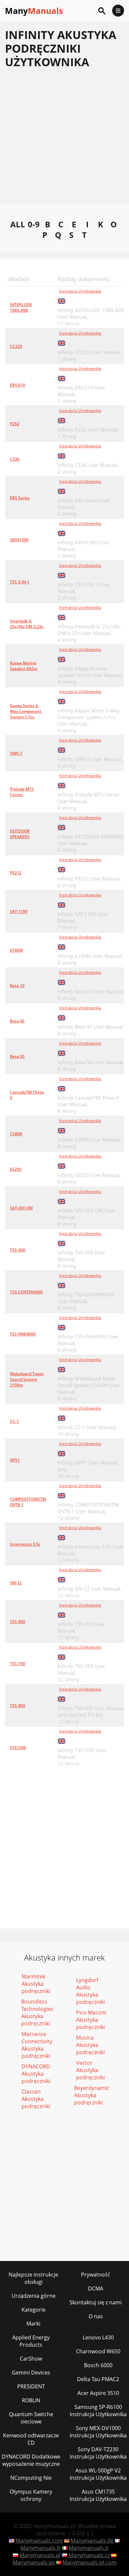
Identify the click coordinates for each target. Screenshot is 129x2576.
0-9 (34, 224)
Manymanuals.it (89, 2548)
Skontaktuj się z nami (96, 2302)
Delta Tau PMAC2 (98, 2379)
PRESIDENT (31, 2386)
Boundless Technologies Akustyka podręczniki (37, 2012)
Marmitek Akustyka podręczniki (36, 1984)
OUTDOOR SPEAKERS (20, 834)
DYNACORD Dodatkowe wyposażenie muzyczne (31, 2460)
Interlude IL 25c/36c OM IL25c (27, 624)
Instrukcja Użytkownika (80, 291)
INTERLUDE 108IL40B (21, 307)
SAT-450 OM (21, 1208)
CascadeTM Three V (27, 1095)
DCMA (96, 2288)
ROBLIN (31, 2400)
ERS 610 (18, 385)
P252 (15, 424)
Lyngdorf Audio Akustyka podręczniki (90, 1991)
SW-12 (16, 1583)
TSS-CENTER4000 (26, 1292)
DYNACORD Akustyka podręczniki (36, 2074)
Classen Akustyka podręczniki (36, 2099)
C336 (15, 459)
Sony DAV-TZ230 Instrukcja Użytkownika (98, 2453)
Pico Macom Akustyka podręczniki (91, 2020)
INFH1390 (19, 540)
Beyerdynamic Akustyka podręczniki (92, 2095)
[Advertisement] (64, 140)
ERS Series (20, 498)
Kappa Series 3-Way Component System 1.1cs (26, 711)
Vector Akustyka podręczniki (90, 2070)
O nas (96, 2316)
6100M (16, 950)
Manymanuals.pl (40, 2555)
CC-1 (14, 1421)
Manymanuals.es (34, 2562)
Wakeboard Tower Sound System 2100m (27, 1379)
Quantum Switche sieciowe (31, 2418)
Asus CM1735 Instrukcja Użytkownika (98, 2495)
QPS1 (15, 1460)
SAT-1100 (19, 911)
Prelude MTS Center (22, 792)
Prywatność (96, 2275)
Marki (33, 2324)
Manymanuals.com (39, 2541)
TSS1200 (18, 1748)
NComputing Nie (31, 2478)
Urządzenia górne (34, 2296)
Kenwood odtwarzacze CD (31, 2439)
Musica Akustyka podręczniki (90, 2045)
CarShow (31, 2359)
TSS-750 (18, 1664)
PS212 (16, 873)
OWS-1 (16, 753)
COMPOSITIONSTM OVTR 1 (28, 1502)
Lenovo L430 (98, 2337)
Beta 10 (17, 986)
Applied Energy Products (31, 2341)
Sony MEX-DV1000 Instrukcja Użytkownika (98, 2432)
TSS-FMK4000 (23, 1334)
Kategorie (34, 2310)
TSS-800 (18, 1706)
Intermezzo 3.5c (25, 1544)
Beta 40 (17, 1021)
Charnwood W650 (98, 2351)
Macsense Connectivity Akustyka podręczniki (37, 2045)
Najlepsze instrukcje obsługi (33, 2278)
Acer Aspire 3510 (98, 2393)
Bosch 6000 (98, 2365)
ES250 (16, 1169)
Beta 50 (17, 1056)
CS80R (16, 1134)
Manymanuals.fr (41, 2548)
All (18, 224)
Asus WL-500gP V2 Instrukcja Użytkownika (98, 2474)
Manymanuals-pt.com (90, 2562)
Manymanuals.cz (89, 2555)
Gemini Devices (31, 2373)
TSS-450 (18, 1622)
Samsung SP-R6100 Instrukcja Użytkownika (98, 2411)
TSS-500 (18, 1250)
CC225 (16, 346)
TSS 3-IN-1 (20, 582)
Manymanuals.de (92, 2541)
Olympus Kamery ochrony (31, 2495)
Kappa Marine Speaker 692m (23, 666)
